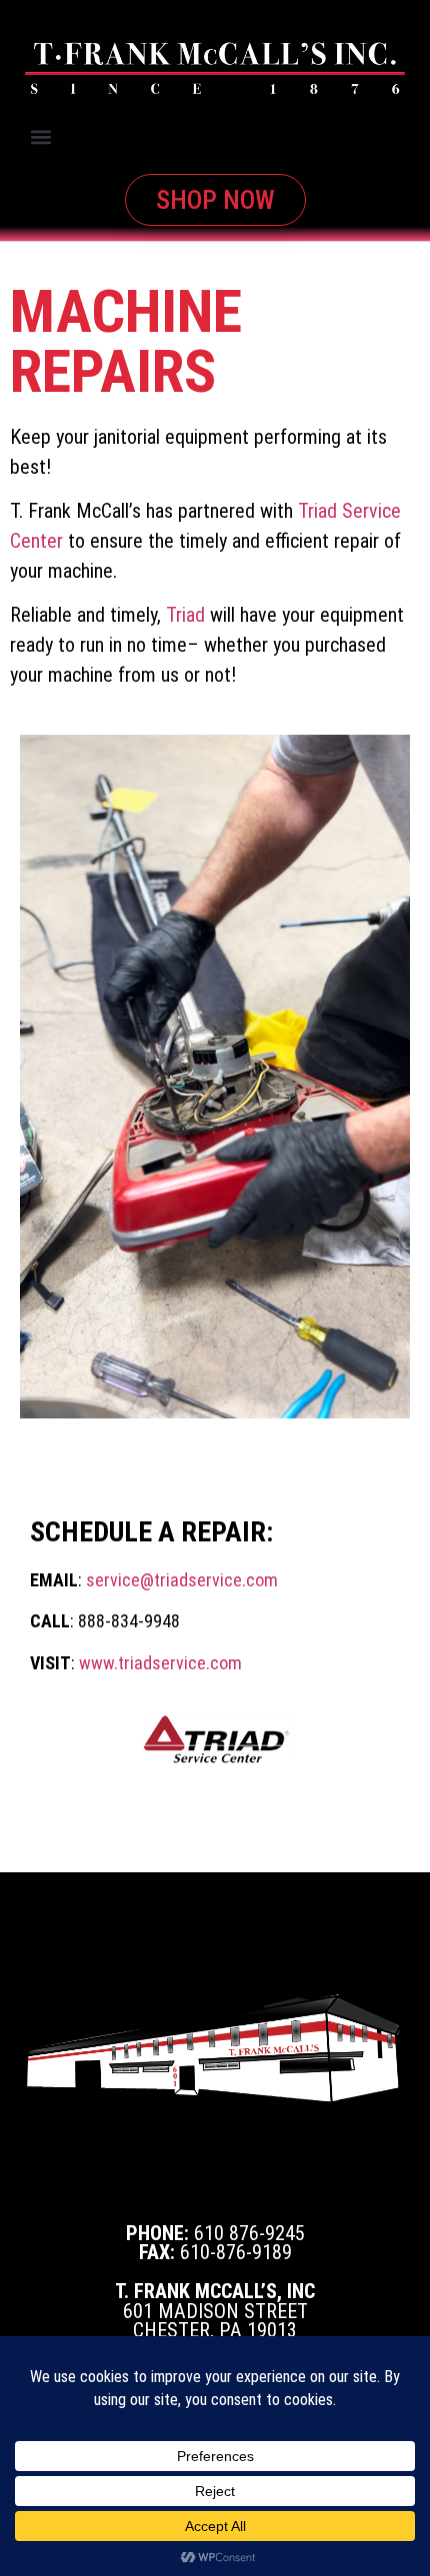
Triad (185, 615)
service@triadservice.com (182, 1580)
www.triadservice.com (160, 1663)
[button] (40, 137)
